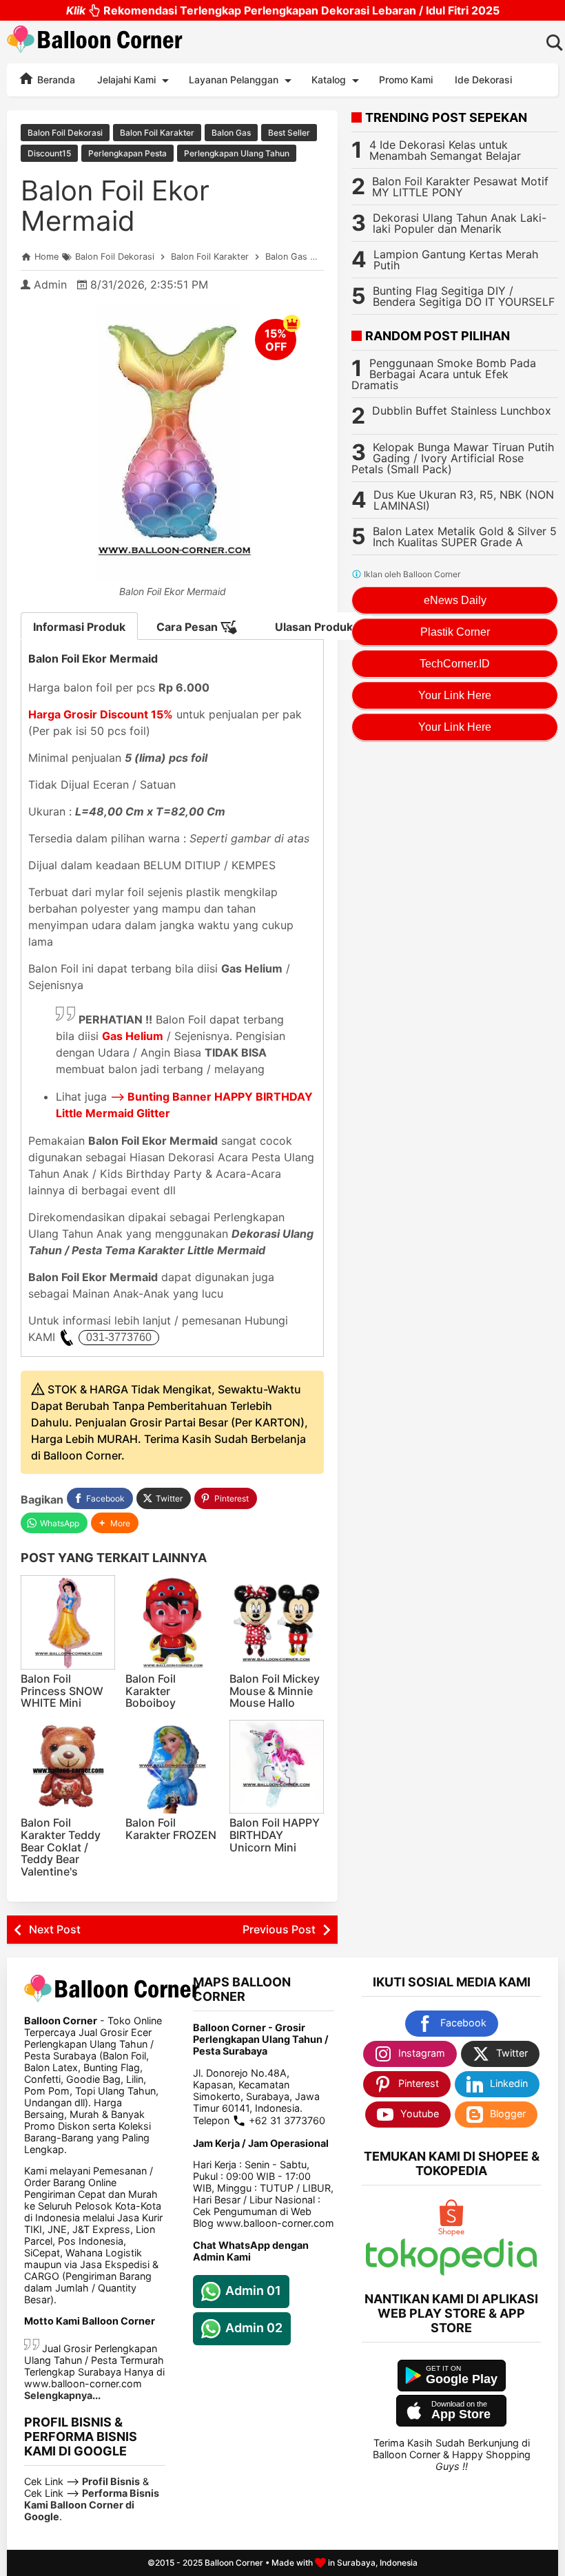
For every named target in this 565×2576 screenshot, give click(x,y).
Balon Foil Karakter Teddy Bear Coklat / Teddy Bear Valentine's (61, 1847)
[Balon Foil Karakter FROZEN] (173, 1767)
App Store (461, 2414)
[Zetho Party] (451, 2233)
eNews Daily (455, 600)
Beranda (55, 80)
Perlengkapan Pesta (127, 153)
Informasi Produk (79, 627)
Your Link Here (455, 695)
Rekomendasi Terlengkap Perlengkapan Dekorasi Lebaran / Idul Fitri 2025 (283, 10)
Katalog (329, 80)
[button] (115, 1523)
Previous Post (279, 1929)
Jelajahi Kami (126, 80)
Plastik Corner (455, 632)
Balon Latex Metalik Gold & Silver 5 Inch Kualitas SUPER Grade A (465, 537)
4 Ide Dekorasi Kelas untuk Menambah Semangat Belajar (445, 150)
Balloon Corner (234, 2563)
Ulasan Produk (314, 627)
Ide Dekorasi (483, 80)
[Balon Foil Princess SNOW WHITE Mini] (68, 1622)
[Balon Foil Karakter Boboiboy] (173, 1622)
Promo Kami (406, 80)
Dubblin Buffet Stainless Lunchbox (462, 411)
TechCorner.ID (455, 664)
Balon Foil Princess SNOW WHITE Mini (62, 1691)
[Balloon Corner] (95, 42)
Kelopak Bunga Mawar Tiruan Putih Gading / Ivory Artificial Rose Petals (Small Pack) (453, 458)
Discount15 (49, 153)
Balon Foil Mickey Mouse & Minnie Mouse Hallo (275, 1691)
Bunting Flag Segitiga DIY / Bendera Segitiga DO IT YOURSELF (464, 296)
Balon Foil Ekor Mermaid (115, 206)
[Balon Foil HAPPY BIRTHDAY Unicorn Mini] (277, 1767)
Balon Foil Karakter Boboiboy (151, 1691)
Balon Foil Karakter (157, 133)
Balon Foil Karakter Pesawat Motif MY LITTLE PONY (460, 187)
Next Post (55, 1929)
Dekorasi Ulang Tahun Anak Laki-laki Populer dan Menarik (460, 223)
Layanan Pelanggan (234, 80)
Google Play (462, 2379)
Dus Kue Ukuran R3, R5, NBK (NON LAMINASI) (464, 500)
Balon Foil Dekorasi (65, 133)
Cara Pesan (188, 627)
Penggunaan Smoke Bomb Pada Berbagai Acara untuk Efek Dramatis (444, 374)
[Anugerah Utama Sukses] (451, 2272)
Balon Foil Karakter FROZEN (171, 1829)
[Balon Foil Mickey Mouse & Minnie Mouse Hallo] (277, 1622)
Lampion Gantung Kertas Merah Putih (456, 260)
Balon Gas (231, 133)
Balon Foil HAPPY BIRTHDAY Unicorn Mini (275, 1835)
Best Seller (289, 133)
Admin (50, 284)
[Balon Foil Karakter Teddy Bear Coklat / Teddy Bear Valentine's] (68, 1767)
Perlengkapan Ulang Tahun (237, 153)
